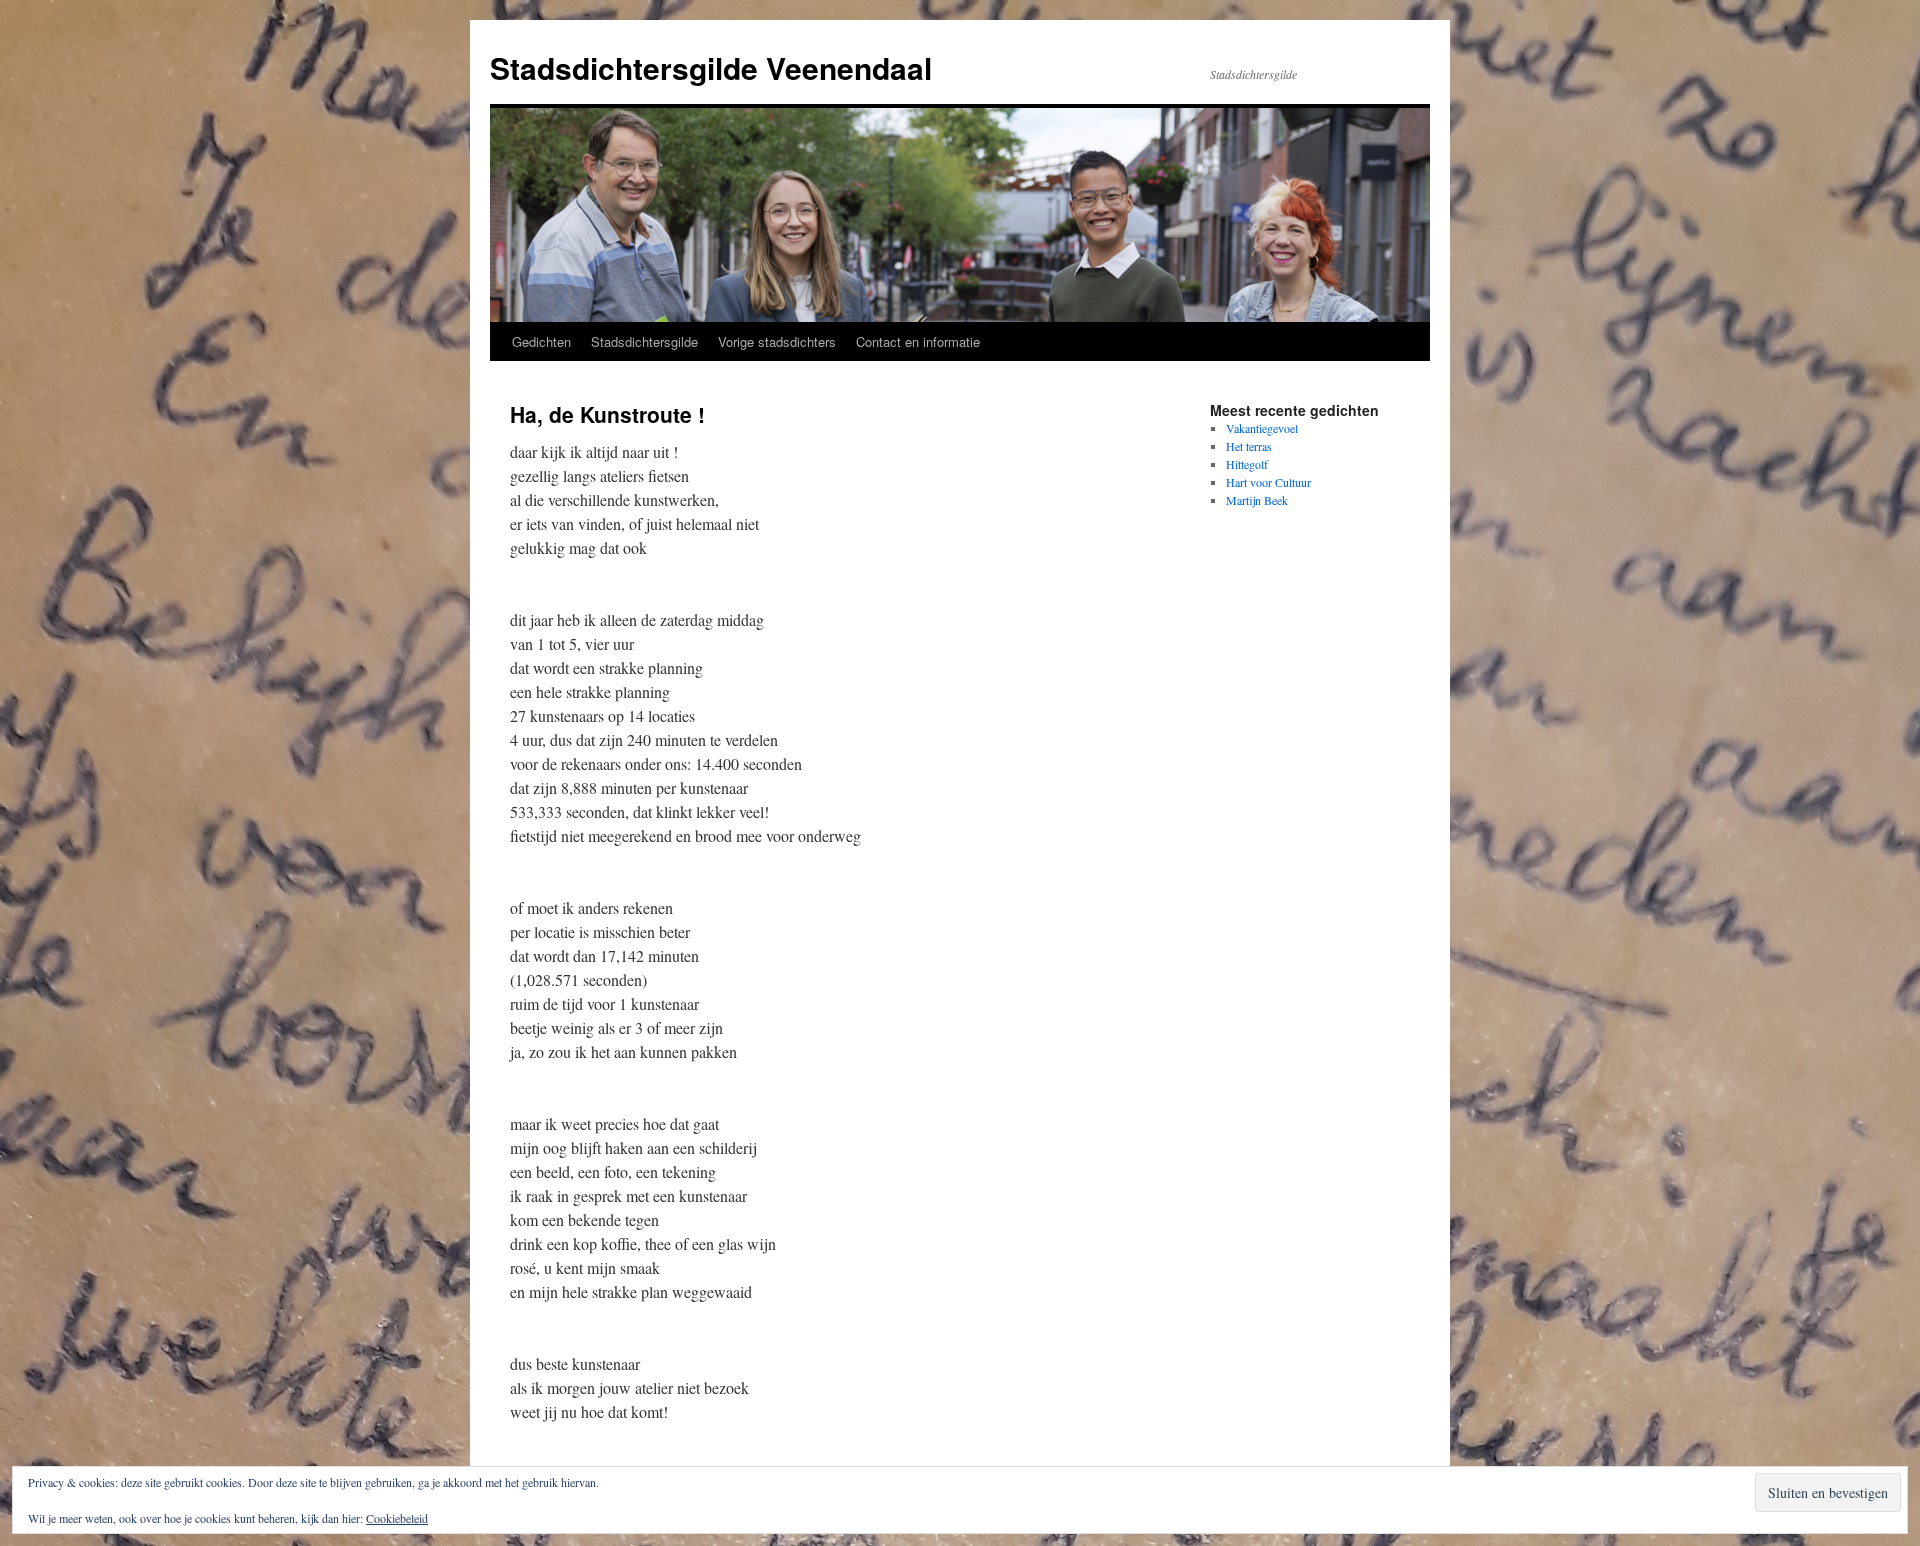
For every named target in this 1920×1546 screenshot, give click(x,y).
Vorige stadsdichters (777, 341)
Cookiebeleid (397, 1518)
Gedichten (541, 341)
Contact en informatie (918, 341)
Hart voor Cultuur (1268, 482)
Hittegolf (1247, 464)
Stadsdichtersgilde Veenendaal (711, 67)
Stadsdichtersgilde (644, 341)
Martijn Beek (1257, 500)
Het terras (1249, 446)
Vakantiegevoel (1262, 428)
